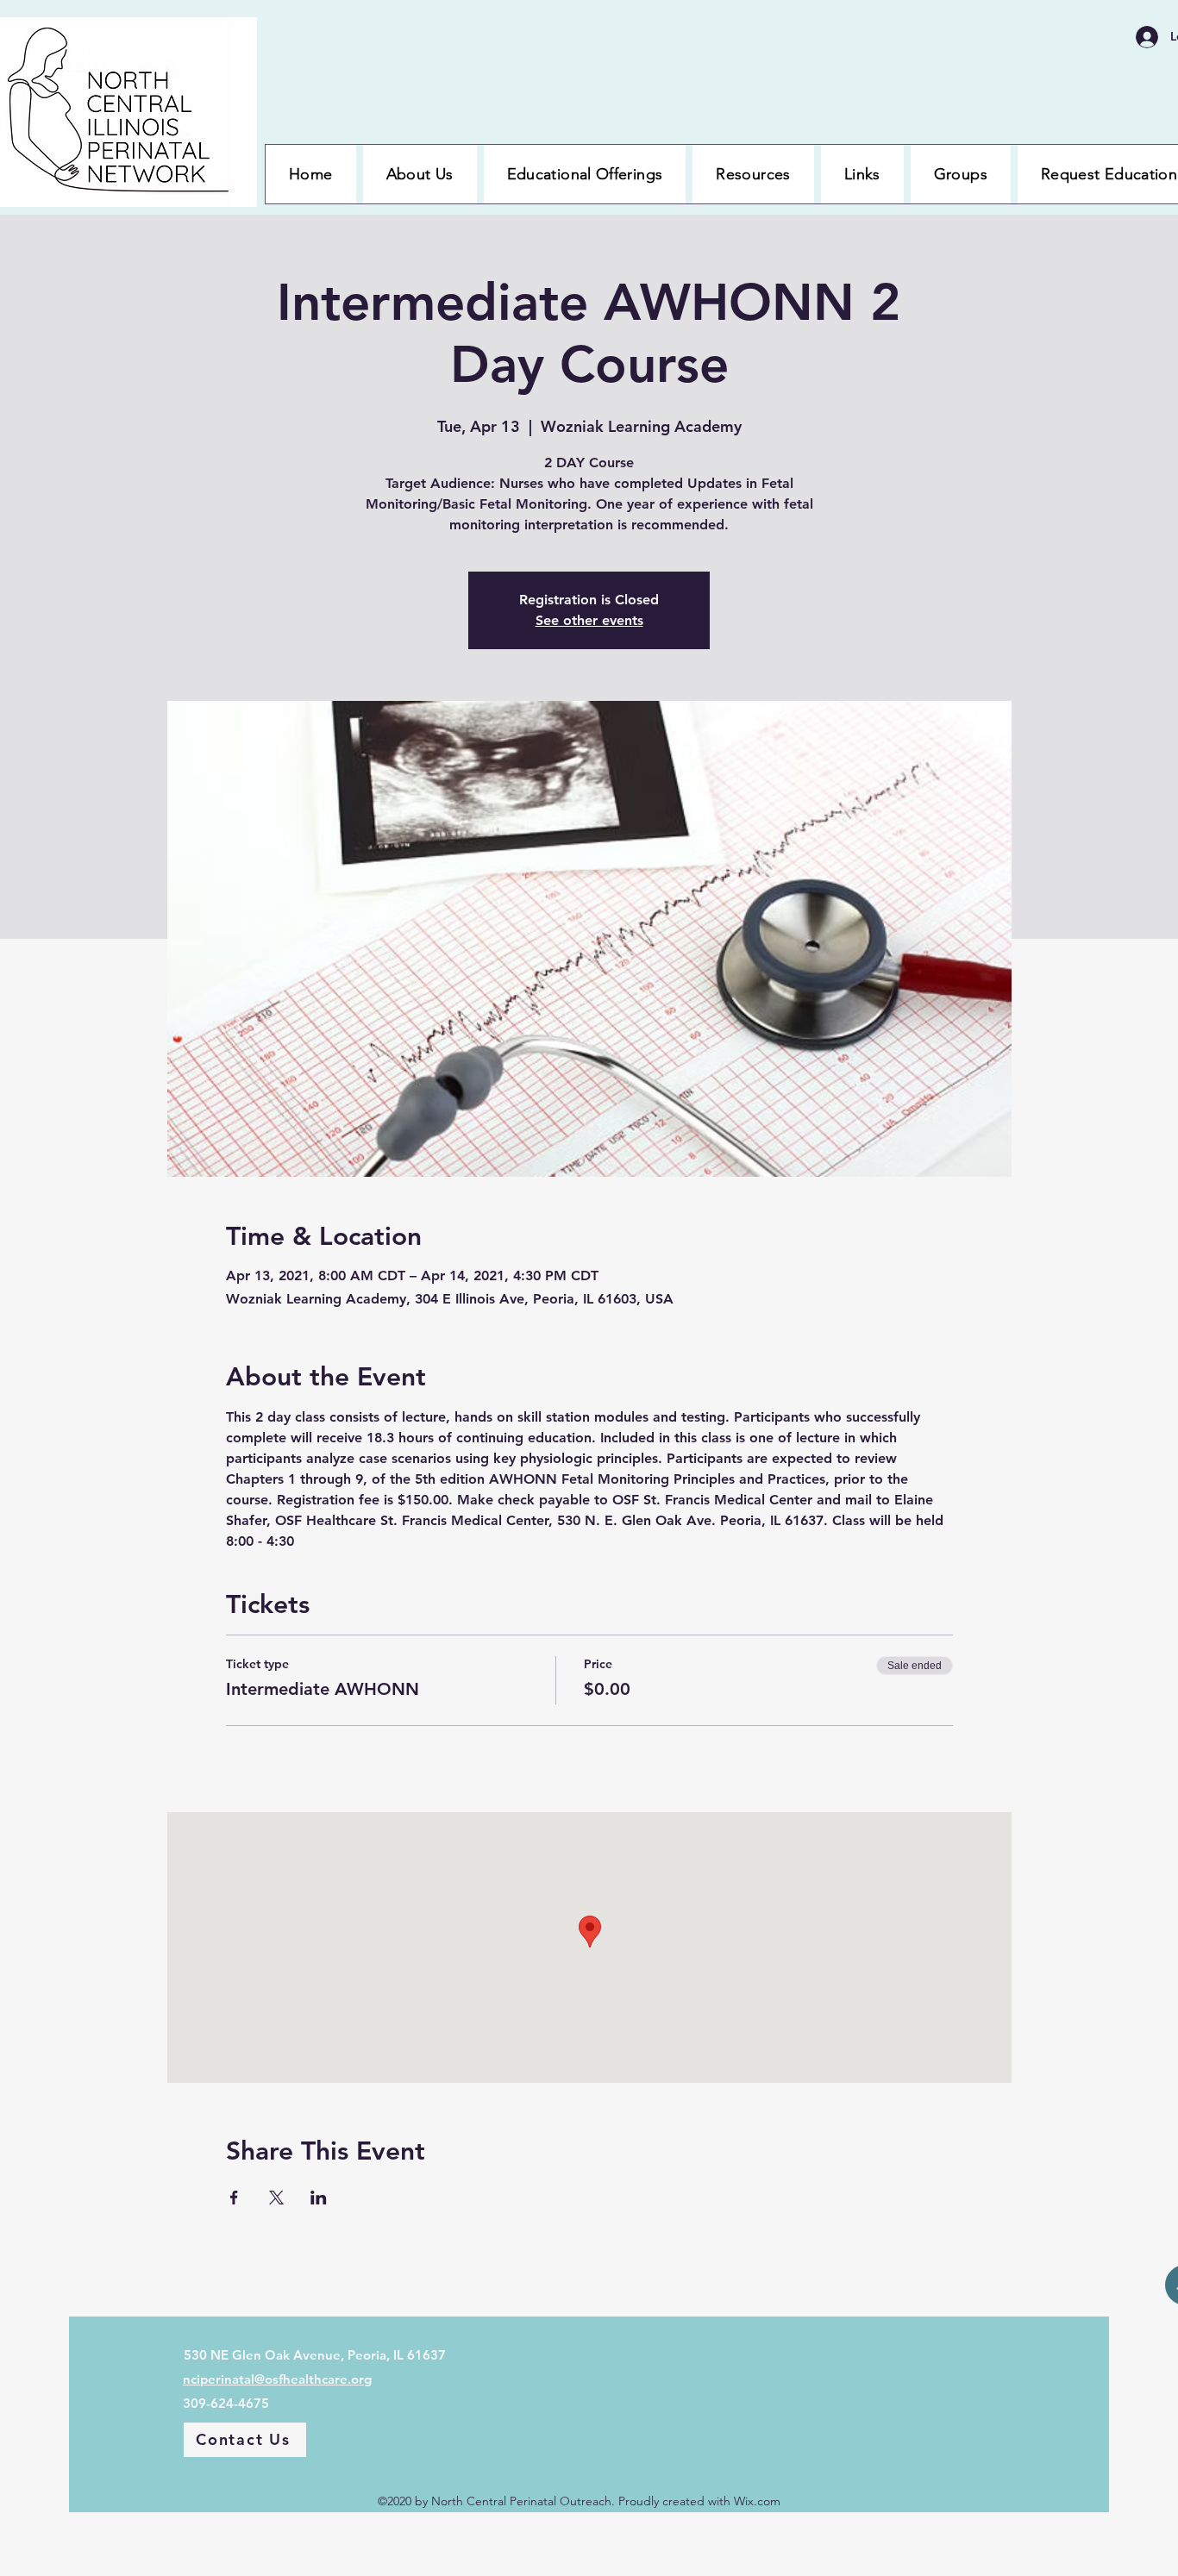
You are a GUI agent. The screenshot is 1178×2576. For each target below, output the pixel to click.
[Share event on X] (276, 2198)
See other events (589, 620)
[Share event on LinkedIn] (319, 2198)
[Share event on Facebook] (234, 2198)
